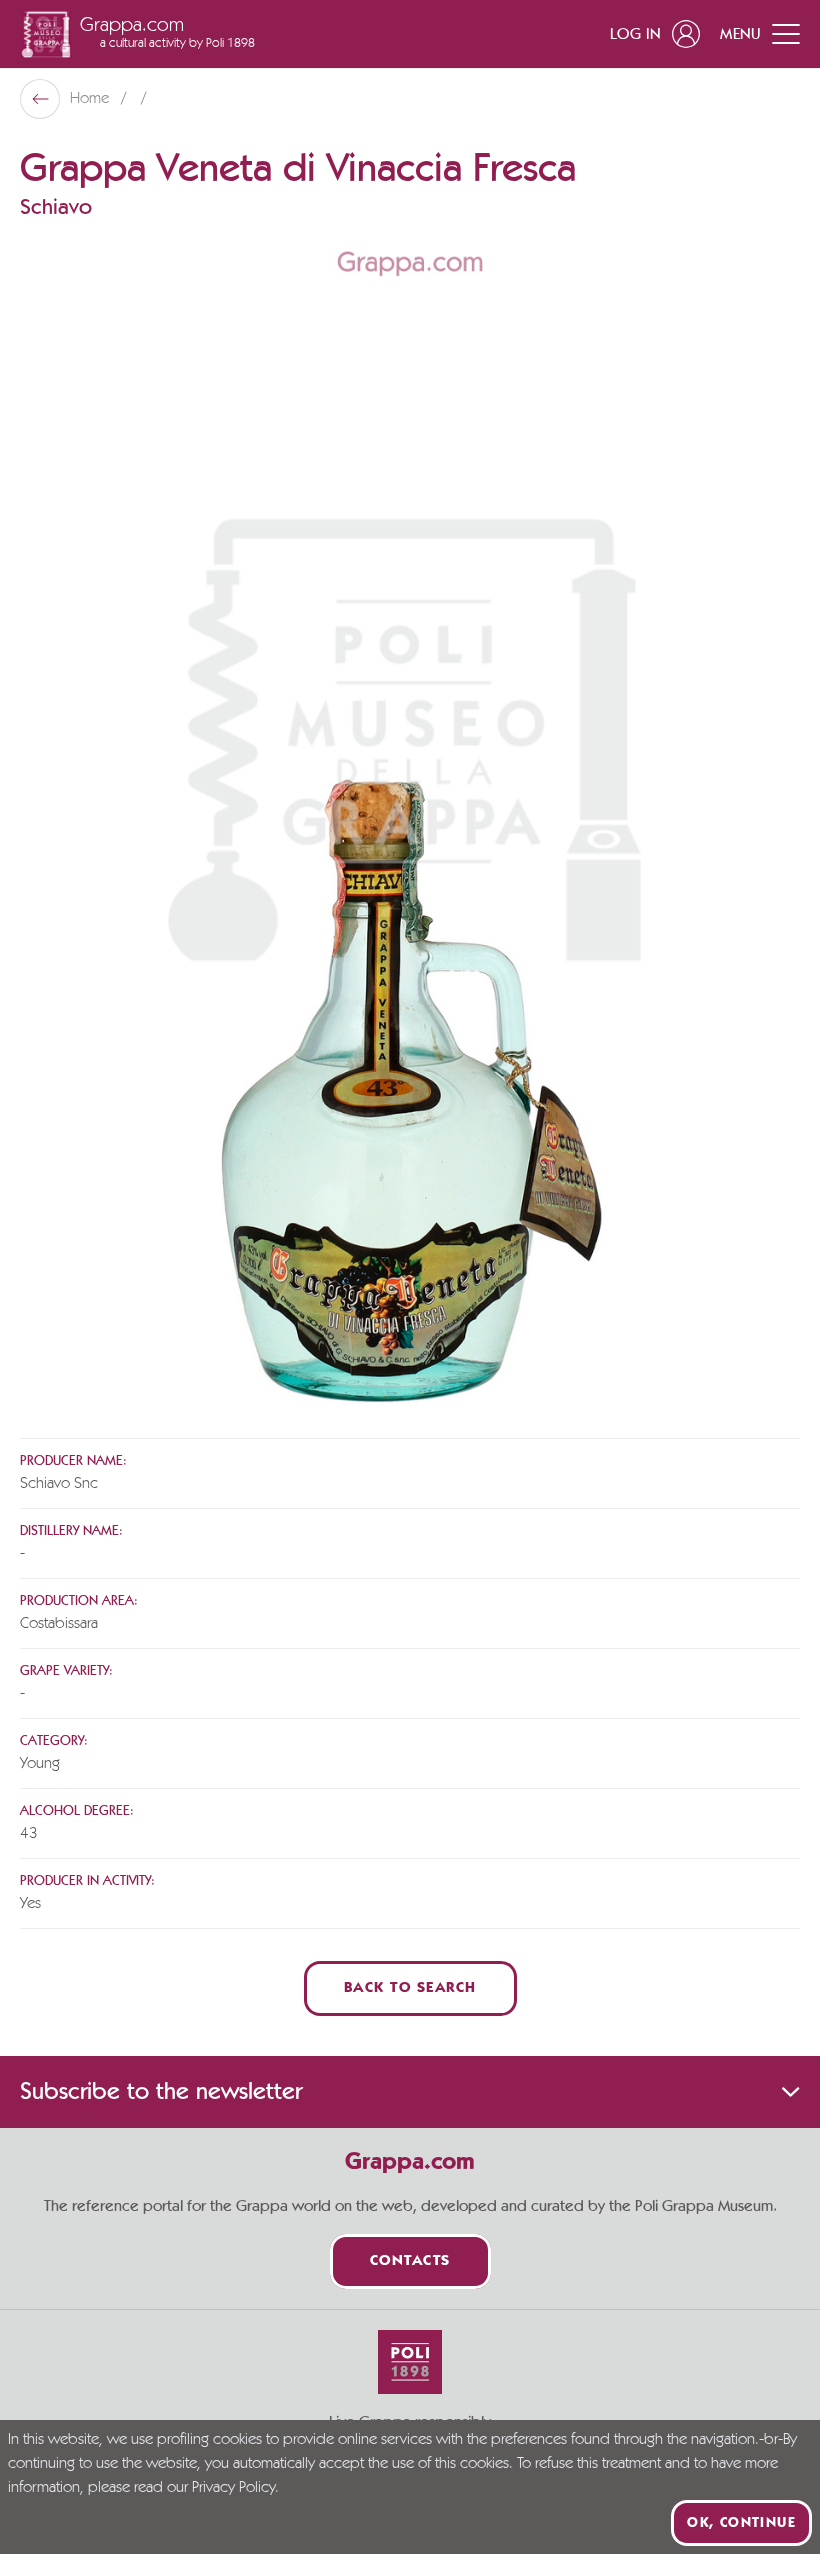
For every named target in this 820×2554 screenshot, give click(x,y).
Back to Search (410, 1988)
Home (91, 99)
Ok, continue (741, 2523)
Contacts (410, 2261)
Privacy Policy (233, 2488)
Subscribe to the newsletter (161, 2092)
